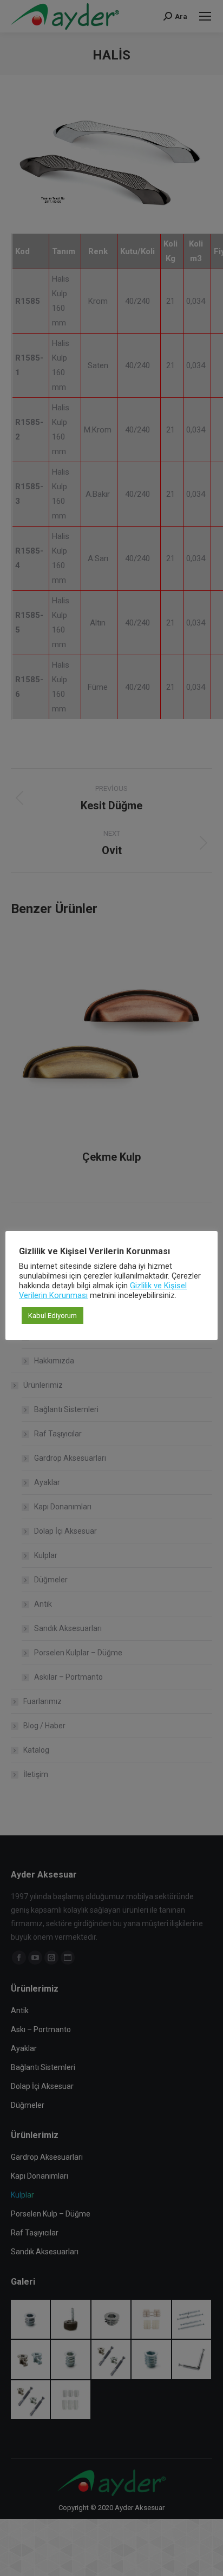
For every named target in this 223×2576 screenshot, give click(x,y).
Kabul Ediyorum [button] (53, 1316)
